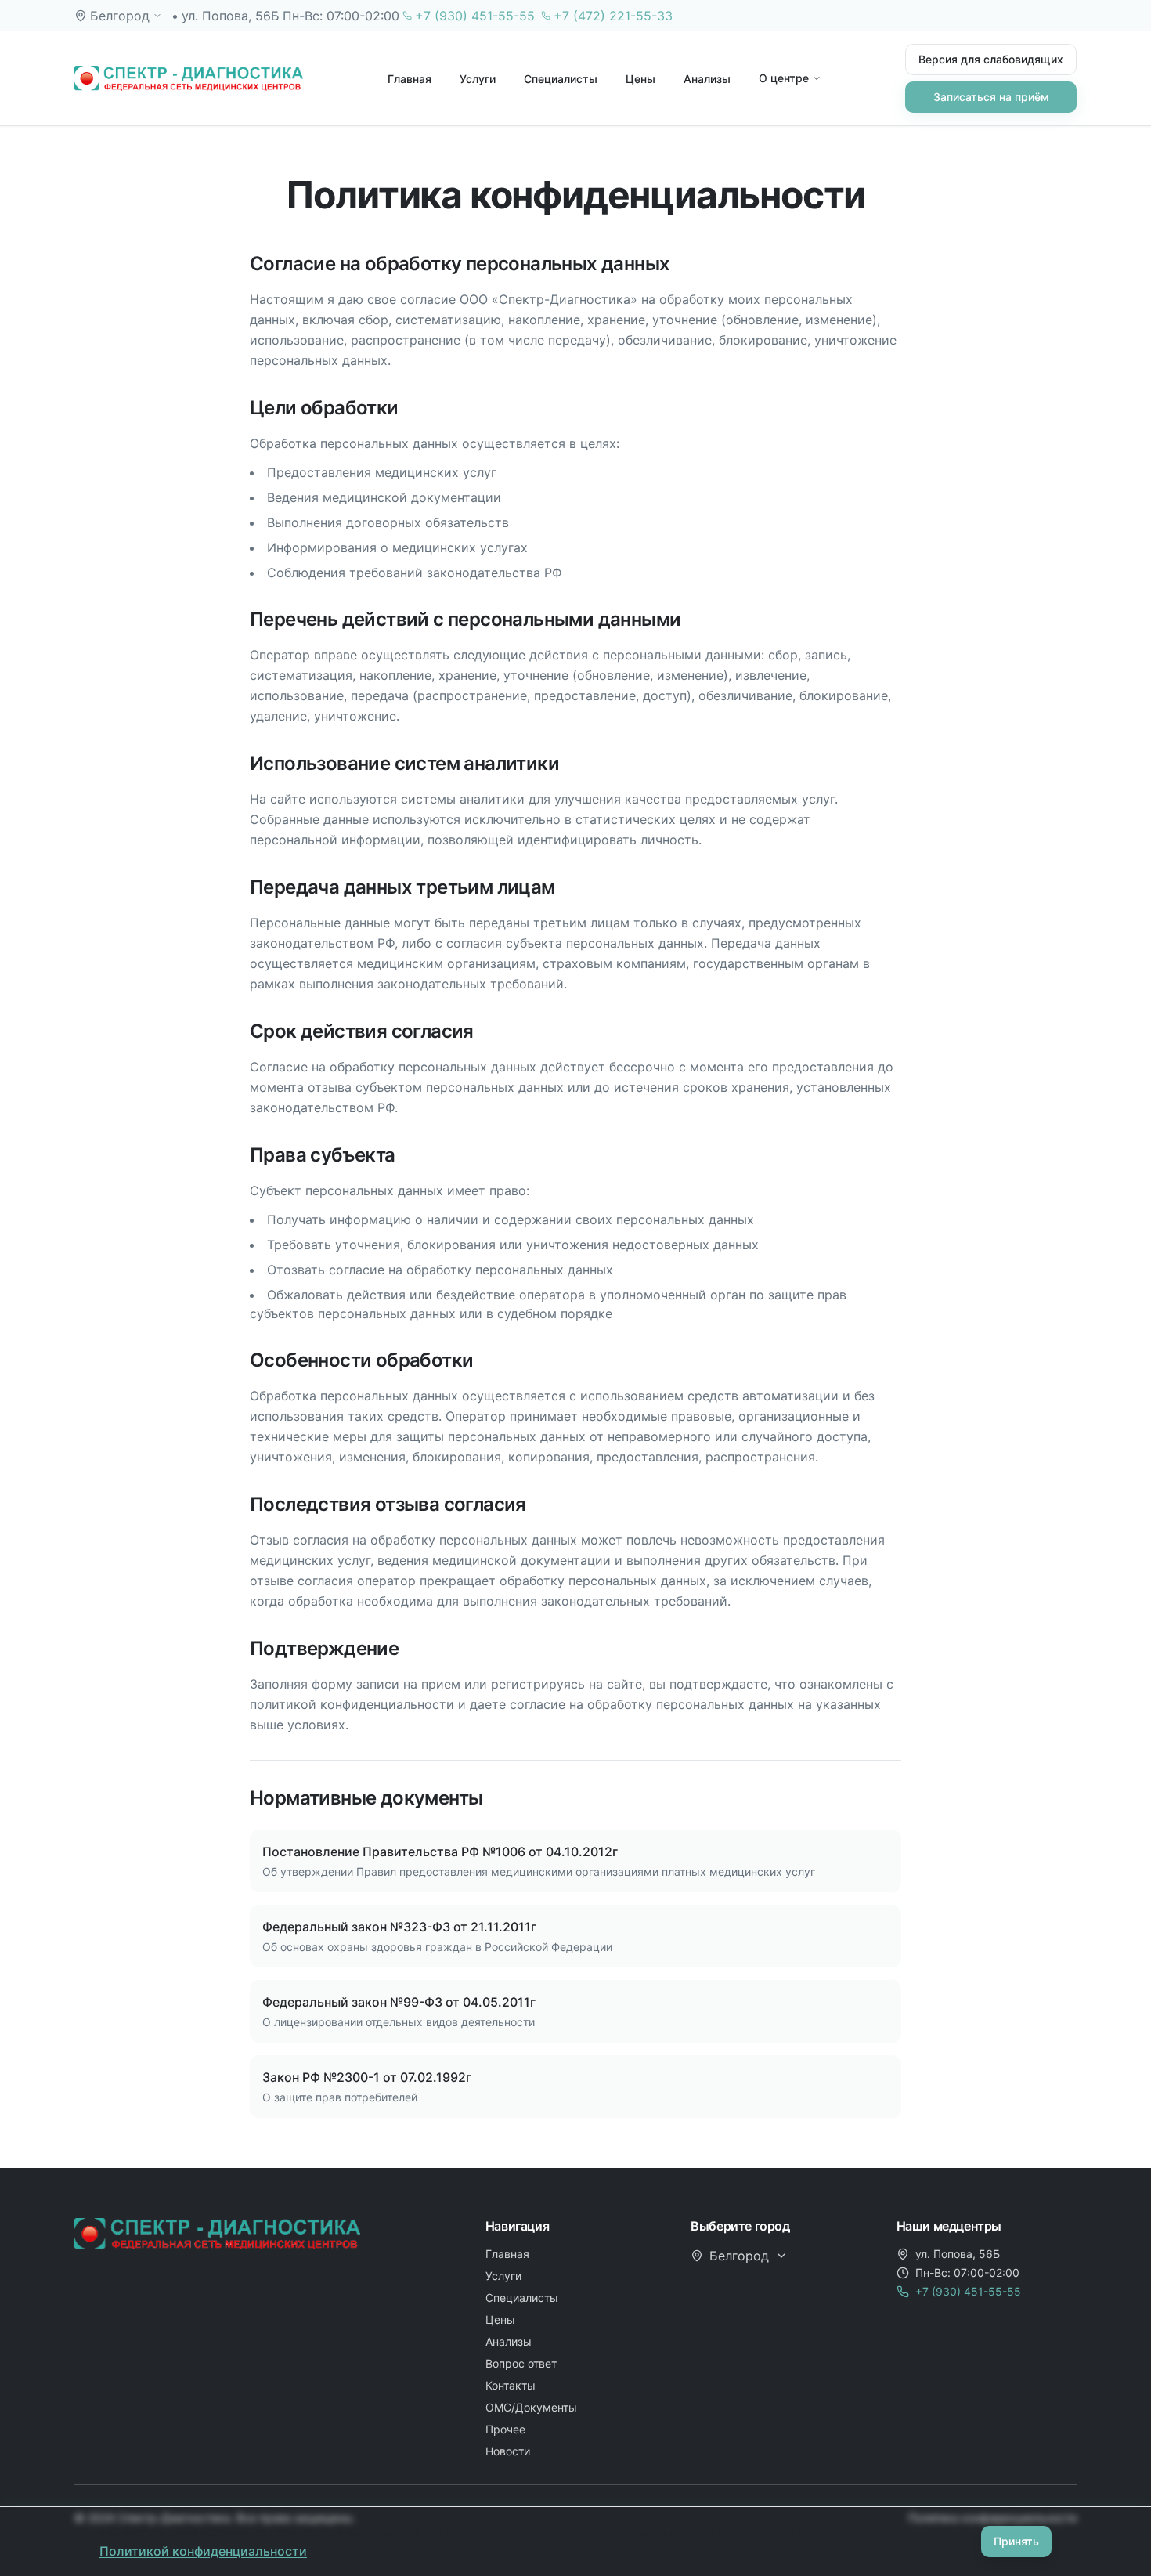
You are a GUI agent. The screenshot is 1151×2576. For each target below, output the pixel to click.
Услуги (478, 79)
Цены (640, 79)
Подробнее (929, 2541)
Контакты (511, 2385)
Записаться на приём (991, 97)
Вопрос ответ (521, 2363)
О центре (784, 78)
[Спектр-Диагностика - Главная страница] (189, 78)
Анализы (707, 79)
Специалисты (561, 79)
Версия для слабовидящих (991, 59)
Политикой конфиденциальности (203, 2551)
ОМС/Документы (531, 2407)
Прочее (505, 2429)
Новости (508, 2451)
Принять (1016, 2541)
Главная (410, 79)
